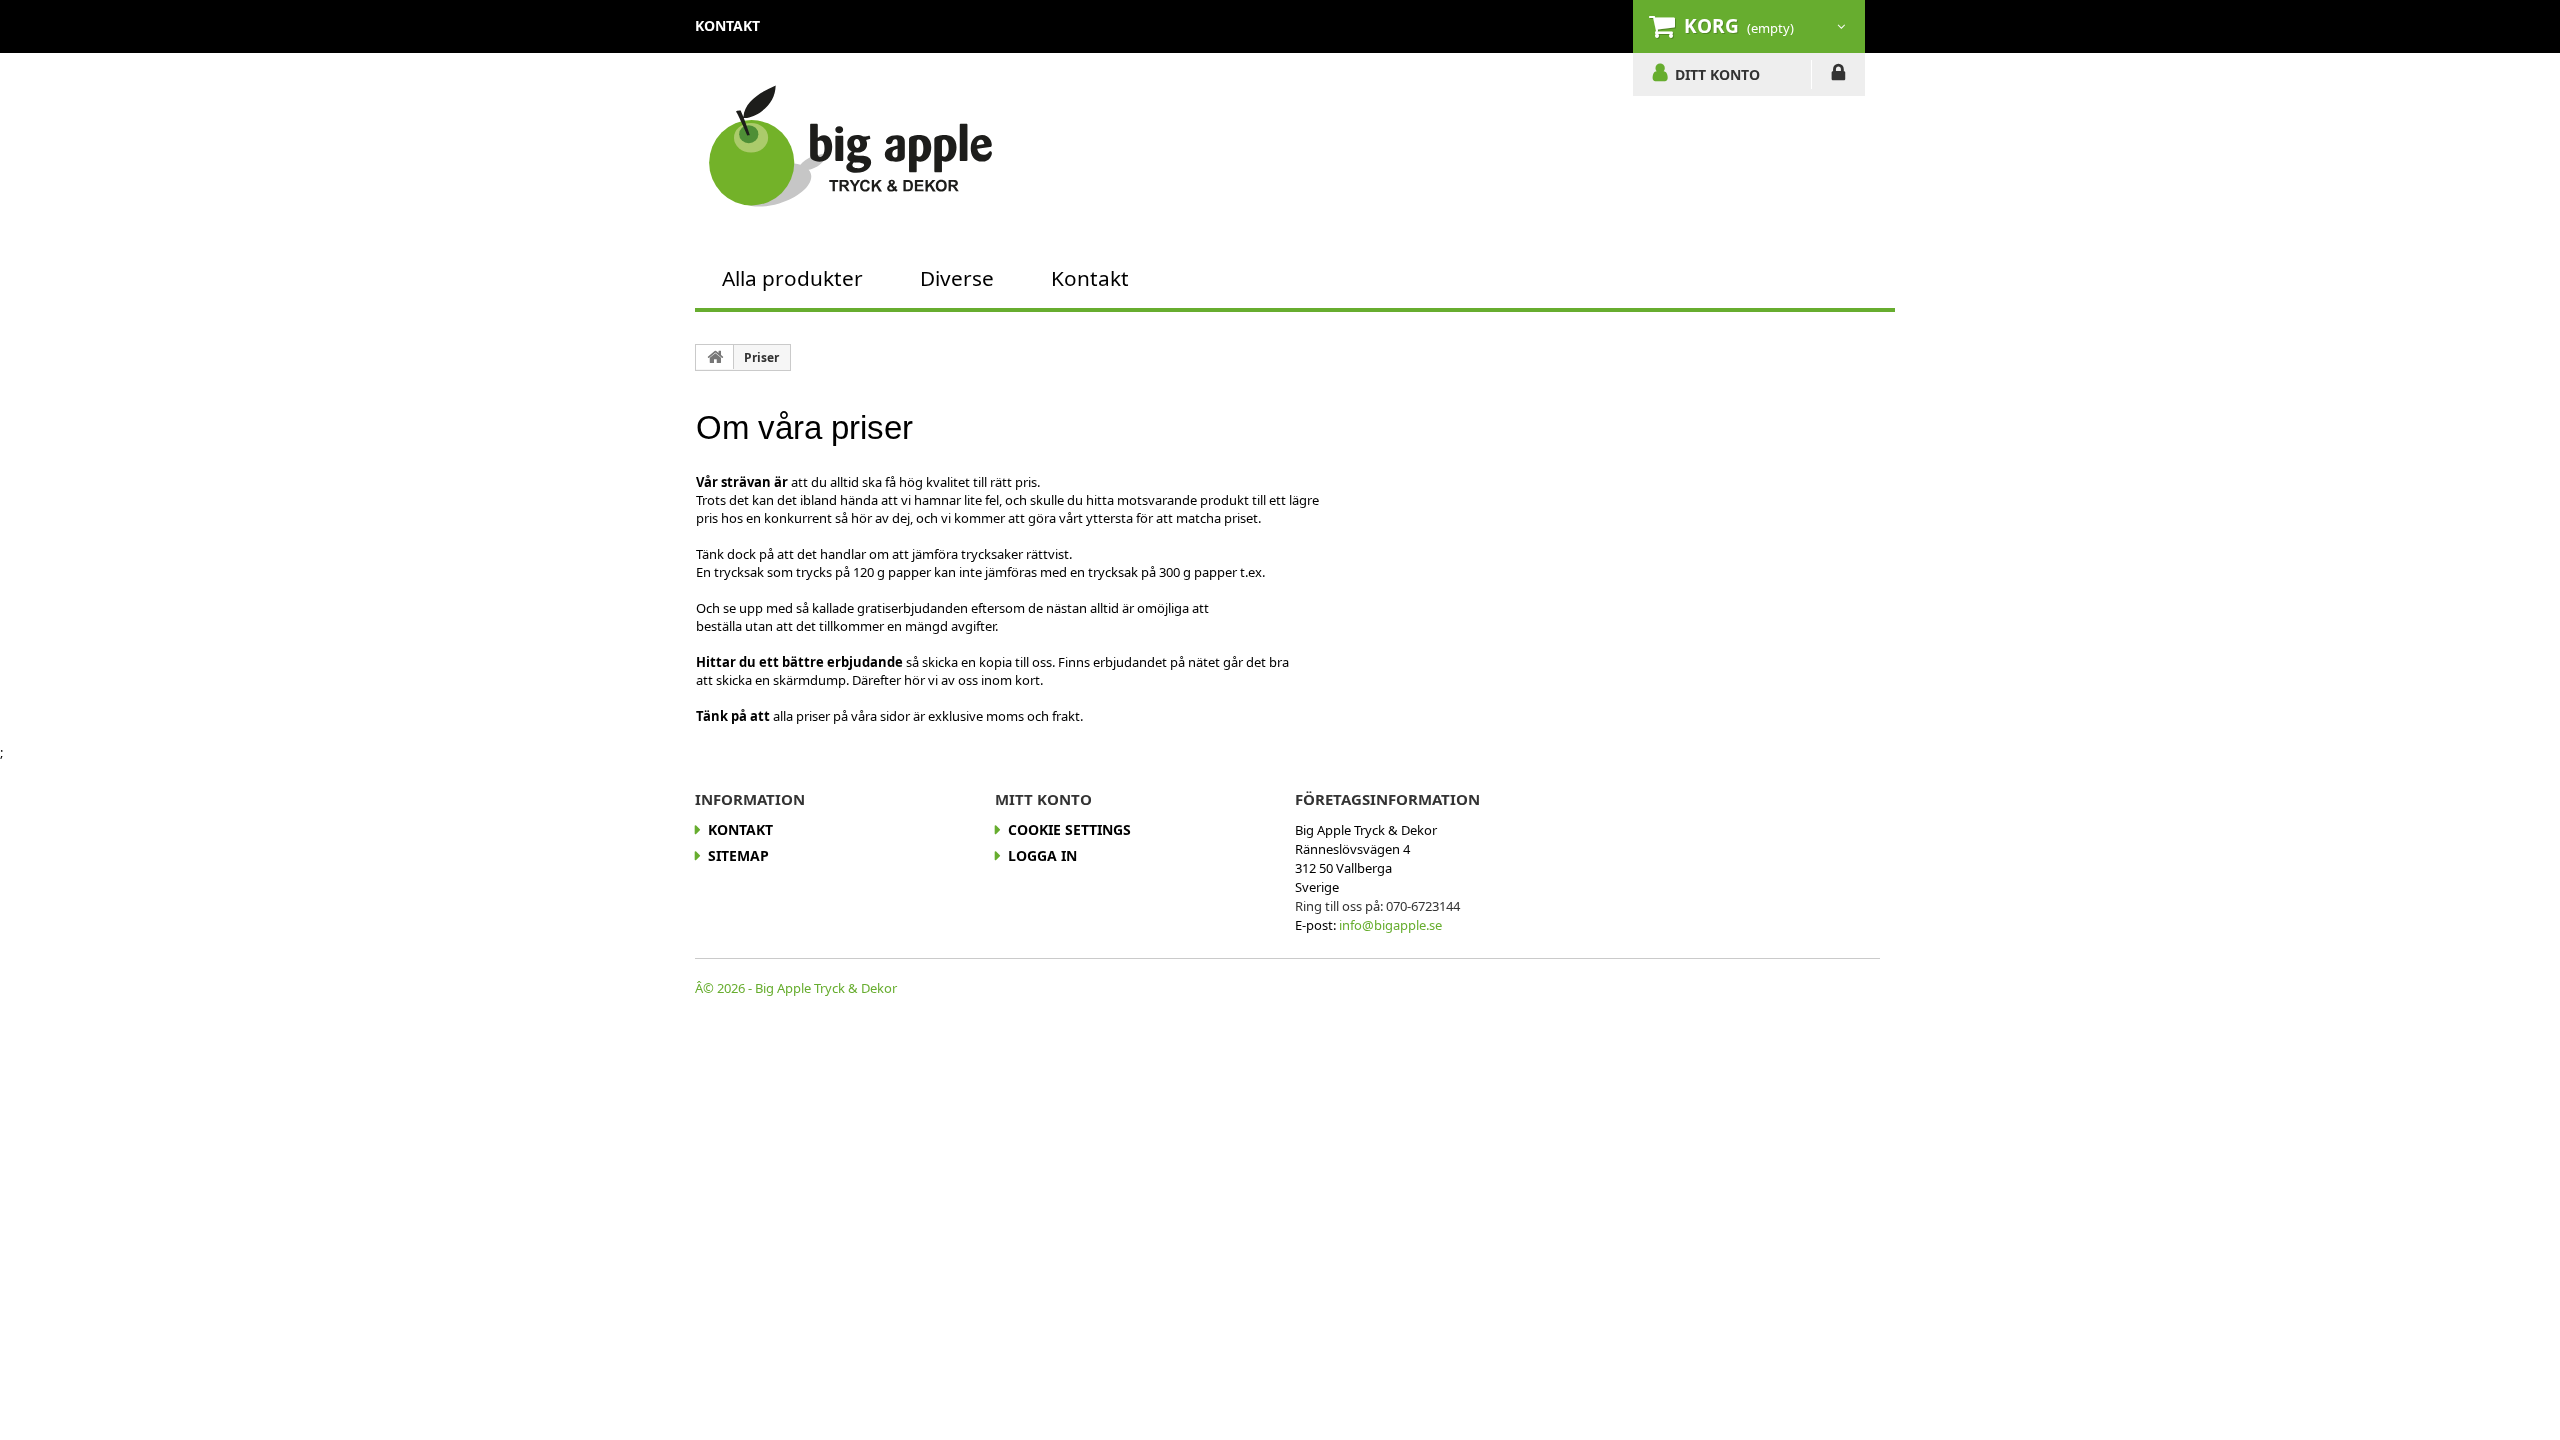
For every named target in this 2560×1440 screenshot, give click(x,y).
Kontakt (1090, 278)
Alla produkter (792, 278)
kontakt (727, 25)
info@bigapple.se (1390, 925)
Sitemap (738, 855)
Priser (761, 357)
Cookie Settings (1069, 829)
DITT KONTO (1717, 74)
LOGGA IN (1838, 76)
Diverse (957, 278)
